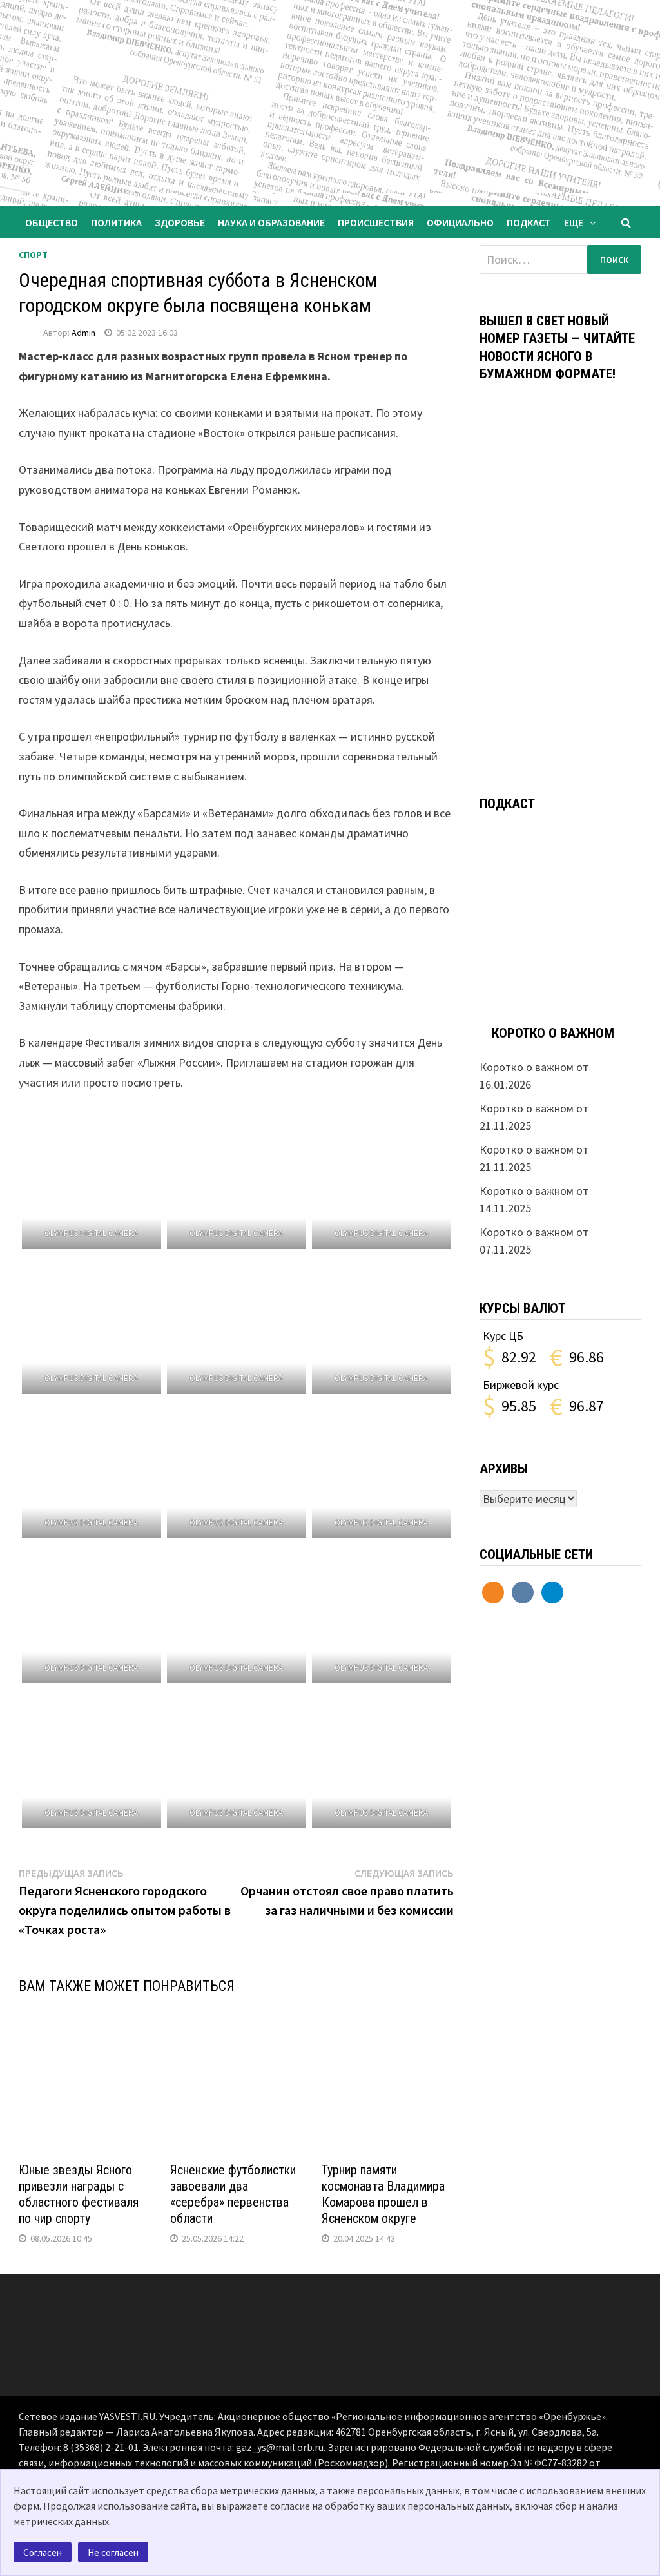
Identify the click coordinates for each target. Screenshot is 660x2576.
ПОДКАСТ (529, 222)
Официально (460, 222)
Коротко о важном (553, 1033)
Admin (83, 333)
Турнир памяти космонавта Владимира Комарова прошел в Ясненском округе (383, 2194)
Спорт (33, 255)
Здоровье (180, 222)
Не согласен (113, 2552)
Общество (52, 222)
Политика (116, 222)
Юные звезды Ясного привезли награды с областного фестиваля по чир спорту (79, 2194)
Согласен (43, 2552)
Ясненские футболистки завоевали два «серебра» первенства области (233, 2194)
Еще (574, 222)
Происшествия (376, 222)
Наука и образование (271, 222)
